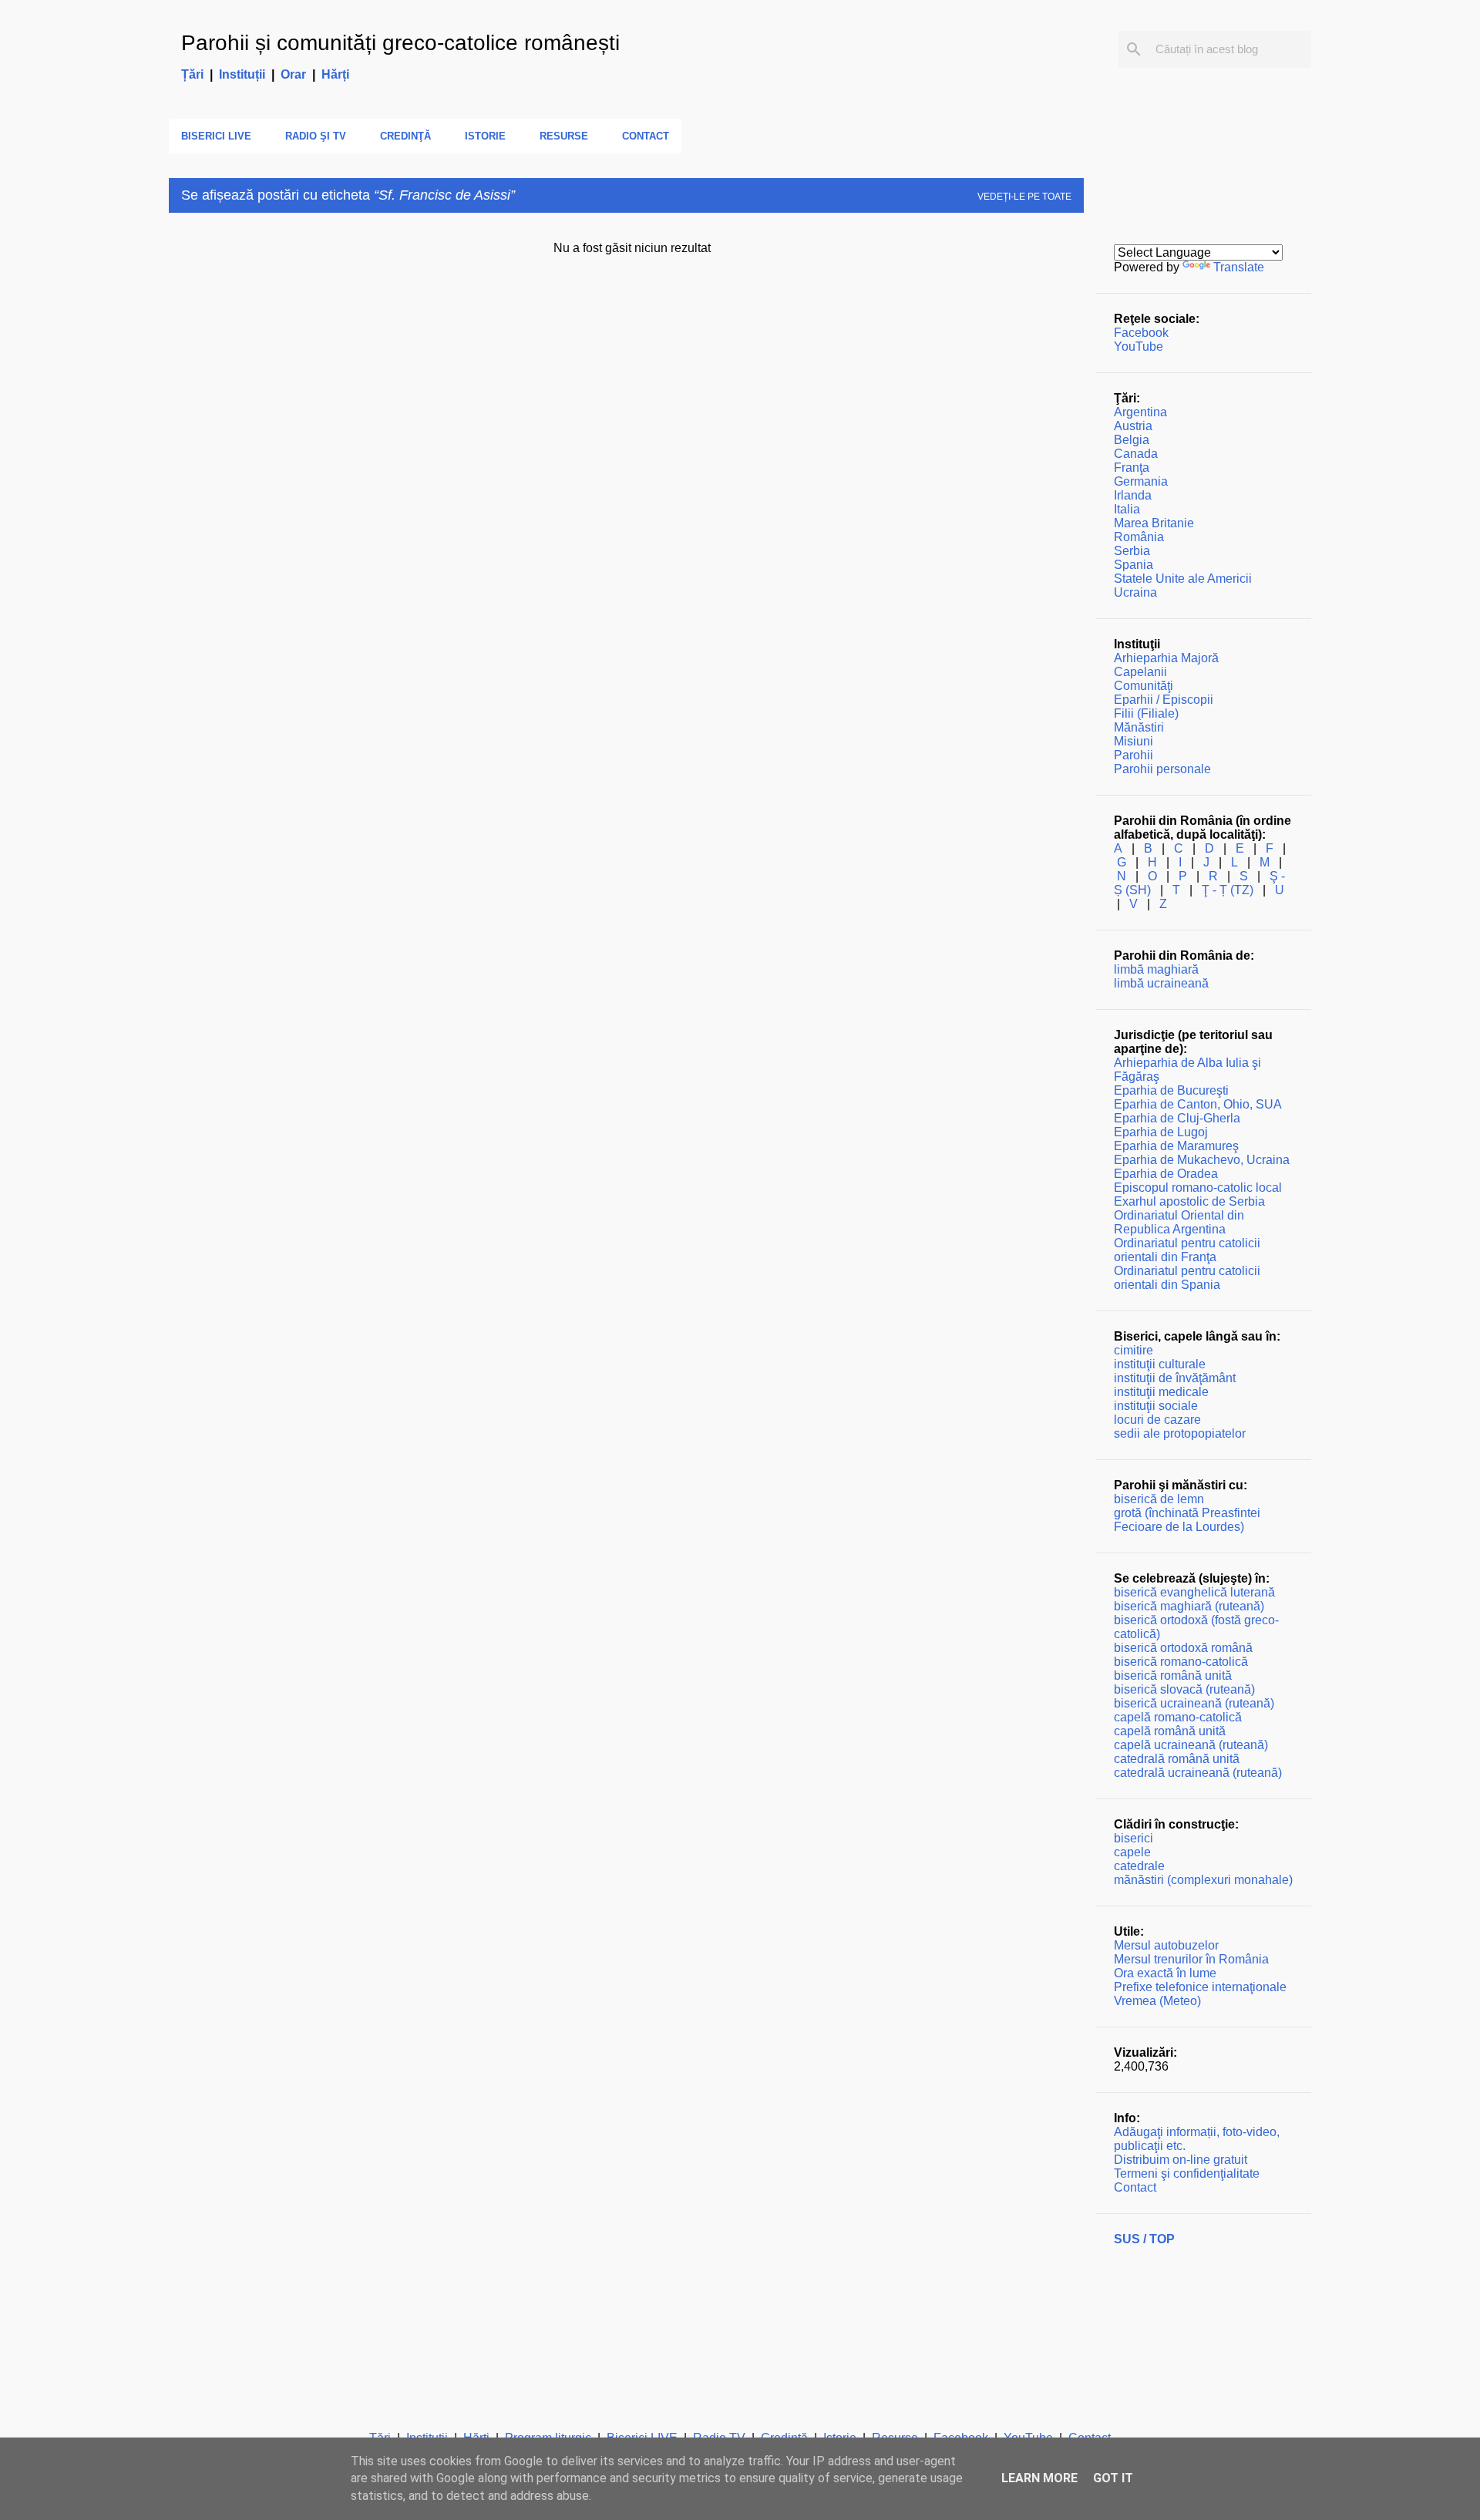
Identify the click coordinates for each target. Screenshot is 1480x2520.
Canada (1136, 454)
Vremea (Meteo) (1157, 2001)
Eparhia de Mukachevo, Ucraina (1202, 1160)
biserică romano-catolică (1181, 1662)
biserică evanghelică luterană (1194, 1592)
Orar (293, 74)
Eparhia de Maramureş (1176, 1146)
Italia (1127, 509)
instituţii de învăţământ (1175, 1378)
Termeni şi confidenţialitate (1187, 2173)
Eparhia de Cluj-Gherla (1177, 1118)
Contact (646, 136)
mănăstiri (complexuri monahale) (1203, 1880)
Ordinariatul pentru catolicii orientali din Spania (1187, 1278)
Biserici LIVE (216, 136)
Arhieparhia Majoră (1166, 658)
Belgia (1132, 440)
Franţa (1132, 468)
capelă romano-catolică (1178, 1717)
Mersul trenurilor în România (1191, 1959)
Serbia (1132, 551)
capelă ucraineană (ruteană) (1191, 1745)
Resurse (564, 136)
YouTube (1139, 347)
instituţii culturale (1160, 1364)
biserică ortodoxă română (1183, 1648)
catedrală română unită (1177, 1759)
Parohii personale (1162, 769)
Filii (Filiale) (1146, 713)
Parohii (1134, 755)
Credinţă (405, 136)
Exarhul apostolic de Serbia (1189, 1201)
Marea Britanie (1154, 523)
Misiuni (1134, 741)
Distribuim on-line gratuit (1181, 2160)
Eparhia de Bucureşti (1171, 1090)
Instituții (242, 74)
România (1139, 537)
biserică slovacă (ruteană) (1184, 1689)
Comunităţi (1144, 686)
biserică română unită (1173, 1676)
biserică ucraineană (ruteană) (1194, 1703)
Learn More (1039, 2478)
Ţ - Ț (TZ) (1228, 890)
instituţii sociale (1156, 1406)
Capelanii (1140, 672)
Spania (1134, 565)
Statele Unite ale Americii (1183, 579)
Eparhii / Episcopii (1164, 700)
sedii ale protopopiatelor (1180, 1433)
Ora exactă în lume (1165, 1973)
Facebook (1141, 333)
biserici (1134, 1838)
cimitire (1134, 1350)
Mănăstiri (1139, 727)
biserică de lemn (1159, 1499)
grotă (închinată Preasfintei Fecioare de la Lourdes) (1187, 1520)
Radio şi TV (316, 136)
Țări (192, 74)
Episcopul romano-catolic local (1198, 1188)
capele (1132, 1852)
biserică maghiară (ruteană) (1189, 1606)
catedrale (1139, 1866)
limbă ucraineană (1161, 983)
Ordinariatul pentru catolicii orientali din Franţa (1187, 1250)
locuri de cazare (1157, 1420)
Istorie (485, 136)
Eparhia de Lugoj (1161, 1132)
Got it (1113, 2478)
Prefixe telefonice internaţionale (1200, 1987)
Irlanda (1133, 495)
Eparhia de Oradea (1166, 1174)
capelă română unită (1170, 1731)
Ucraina (1135, 592)
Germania (1141, 481)
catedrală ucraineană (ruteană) (1198, 1773)
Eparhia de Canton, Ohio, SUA (1198, 1104)
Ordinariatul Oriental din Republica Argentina (1179, 1222)
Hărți (335, 74)
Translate (1239, 267)
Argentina (1140, 412)
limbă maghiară (1156, 969)
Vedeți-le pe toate (1024, 197)
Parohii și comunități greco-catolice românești (400, 43)
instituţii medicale (1161, 1392)
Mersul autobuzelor (1166, 1945)
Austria (1133, 426)
